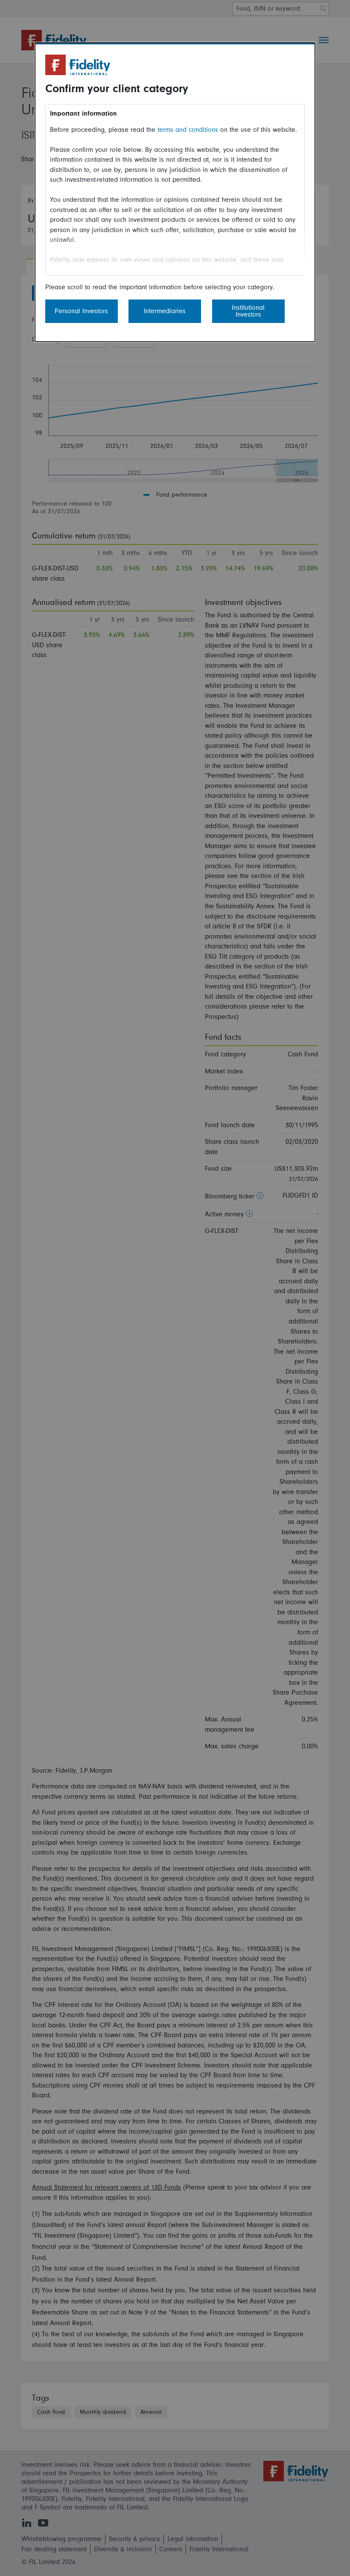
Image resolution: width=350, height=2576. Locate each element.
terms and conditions (188, 130)
